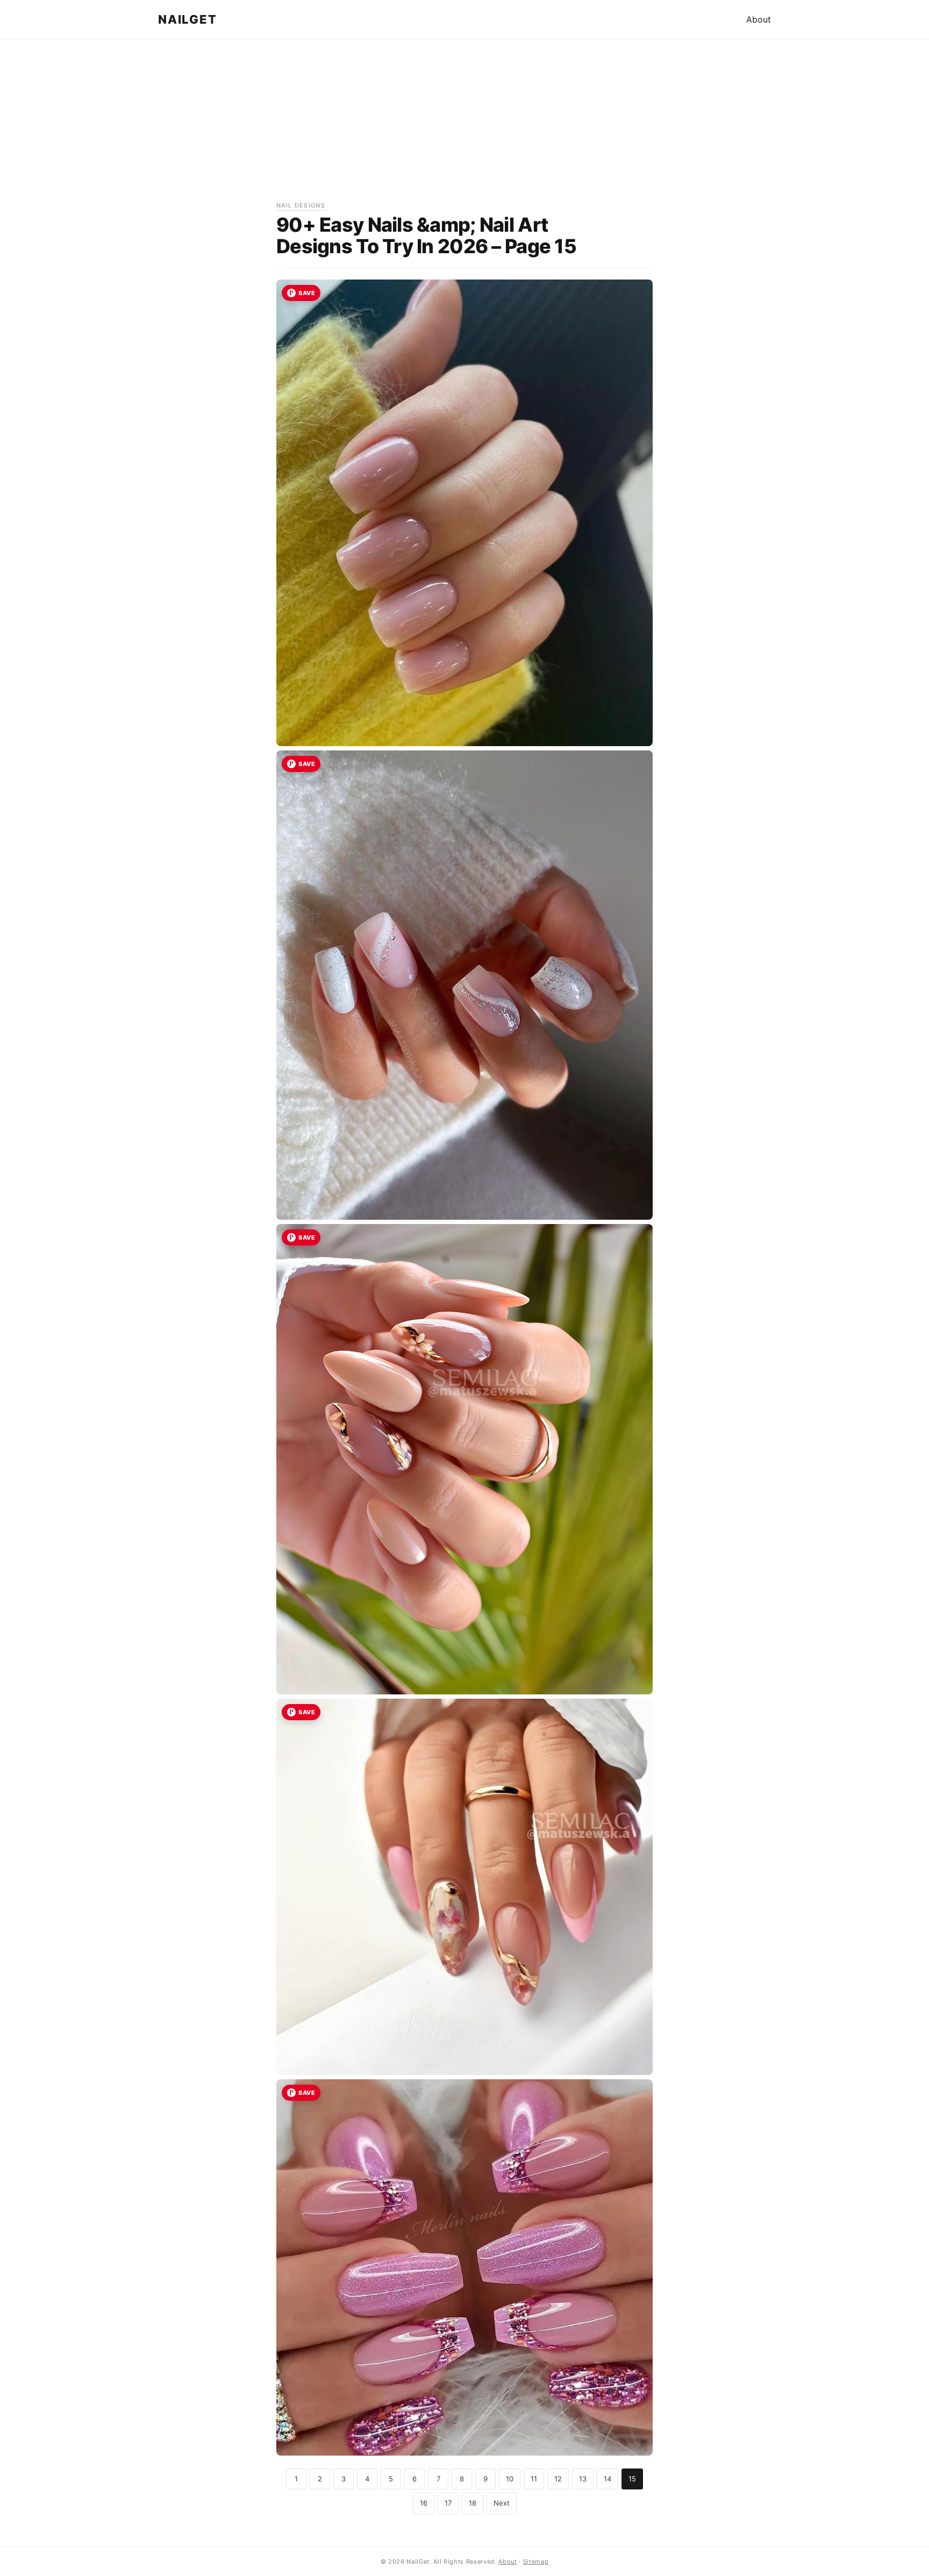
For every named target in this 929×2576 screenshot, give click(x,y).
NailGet (187, 19)
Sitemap (536, 2561)
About (759, 19)
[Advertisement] (464, 125)
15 (632, 2479)
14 (608, 2479)
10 (510, 2479)
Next (502, 2503)
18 (473, 2503)
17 (448, 2503)
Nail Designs (301, 205)
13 (583, 2479)
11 (534, 2479)
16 (424, 2503)
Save (307, 293)
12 (558, 2479)
